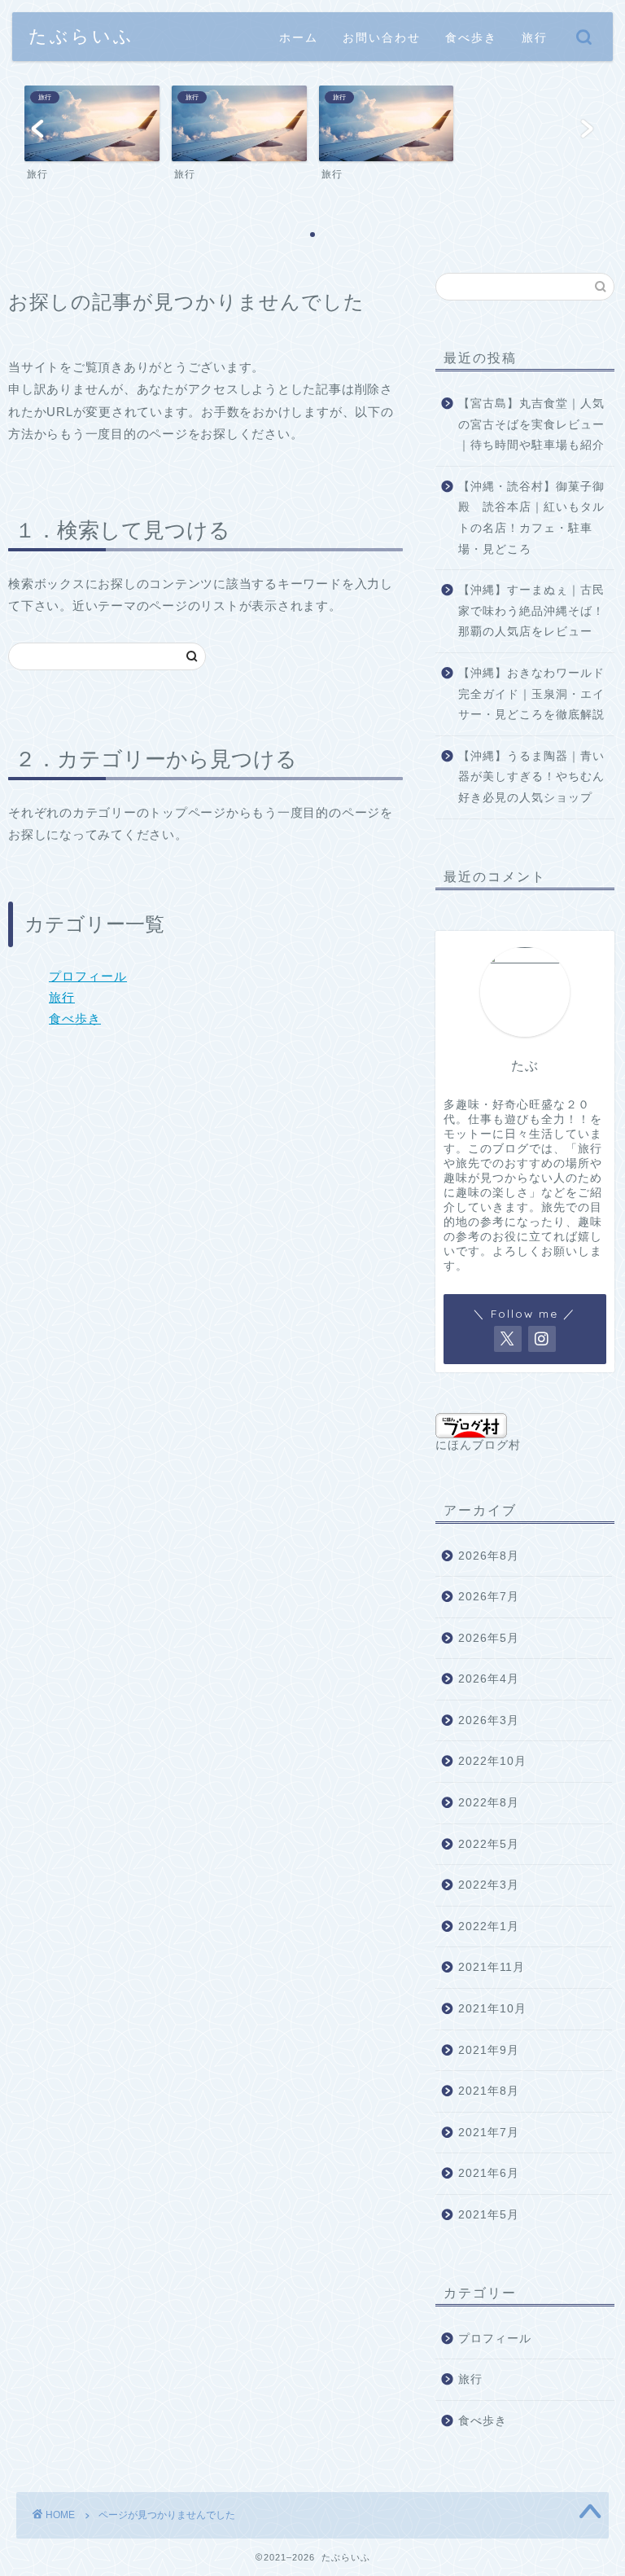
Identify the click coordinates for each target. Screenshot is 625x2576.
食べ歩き (471, 37)
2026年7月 (489, 1597)
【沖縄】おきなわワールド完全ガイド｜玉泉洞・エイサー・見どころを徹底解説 (531, 694)
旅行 (535, 37)
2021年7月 (489, 2133)
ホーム (299, 37)
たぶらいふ (81, 35)
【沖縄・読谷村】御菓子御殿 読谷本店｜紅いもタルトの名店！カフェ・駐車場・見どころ (531, 518)
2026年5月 (489, 1638)
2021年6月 (489, 2173)
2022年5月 (489, 1844)
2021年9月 (489, 2050)
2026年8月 (489, 1556)
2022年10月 (492, 1761)
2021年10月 (492, 2009)
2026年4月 (489, 1679)
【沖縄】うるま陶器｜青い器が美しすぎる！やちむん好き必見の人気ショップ (531, 777)
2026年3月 (489, 1720)
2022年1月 (489, 1927)
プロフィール (88, 976)
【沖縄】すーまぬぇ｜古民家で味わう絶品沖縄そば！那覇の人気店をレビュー (531, 611)
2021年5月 (489, 2215)
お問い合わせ (382, 37)
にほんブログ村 (478, 1445)
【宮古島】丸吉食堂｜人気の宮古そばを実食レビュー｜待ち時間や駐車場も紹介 (531, 424)
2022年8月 (489, 1803)
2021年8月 (489, 2091)
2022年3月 (489, 1885)
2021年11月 (492, 1967)
